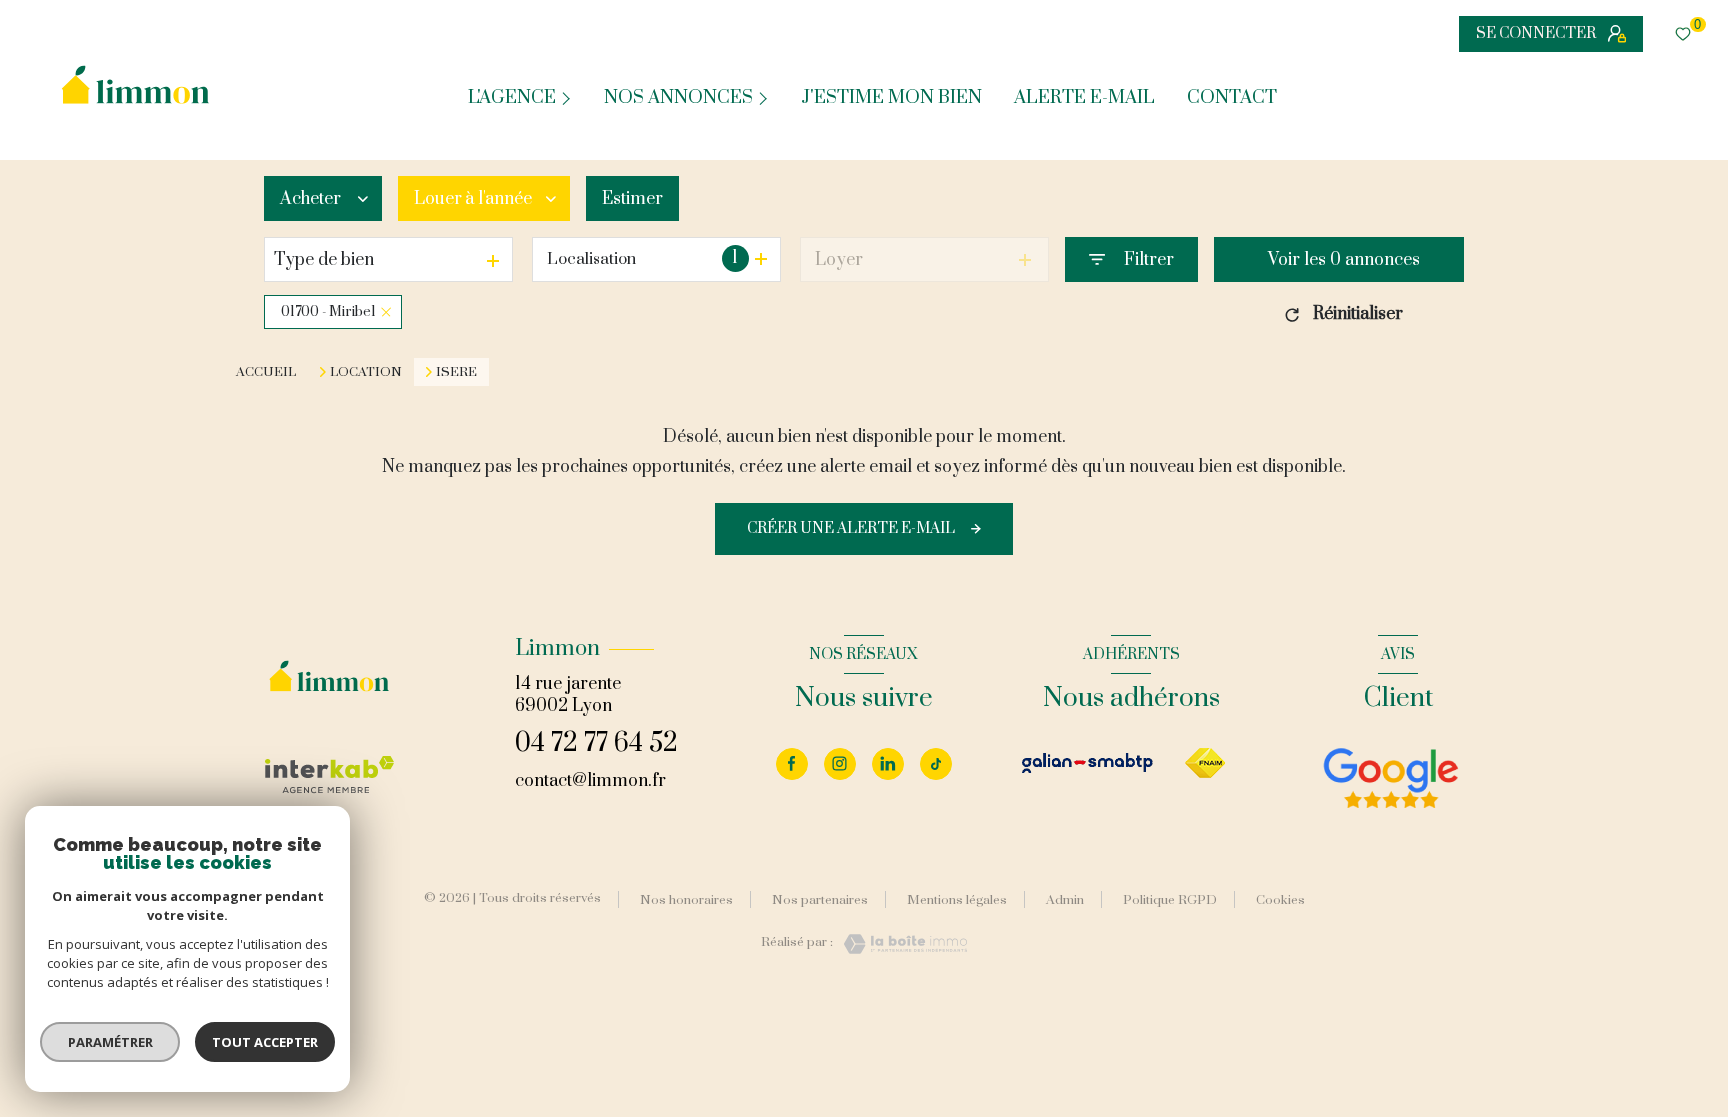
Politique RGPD (1170, 900)
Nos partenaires (820, 900)
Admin (1065, 900)
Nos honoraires (686, 900)
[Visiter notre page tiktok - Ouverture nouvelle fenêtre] (936, 764)
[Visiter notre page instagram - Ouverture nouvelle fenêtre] (840, 764)
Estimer (632, 199)
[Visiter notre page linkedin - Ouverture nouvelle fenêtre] (888, 764)
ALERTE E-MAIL (1084, 98)
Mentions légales (957, 900)
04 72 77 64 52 (596, 743)
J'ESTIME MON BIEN (891, 98)
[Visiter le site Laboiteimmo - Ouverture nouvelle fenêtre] (900, 944)
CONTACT (1232, 98)
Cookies (1280, 901)
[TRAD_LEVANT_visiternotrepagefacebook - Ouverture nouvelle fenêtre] (792, 764)
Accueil (266, 372)
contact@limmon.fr (590, 781)
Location (366, 372)
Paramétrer (110, 1042)
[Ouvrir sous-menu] (568, 97)
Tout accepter (265, 1042)
